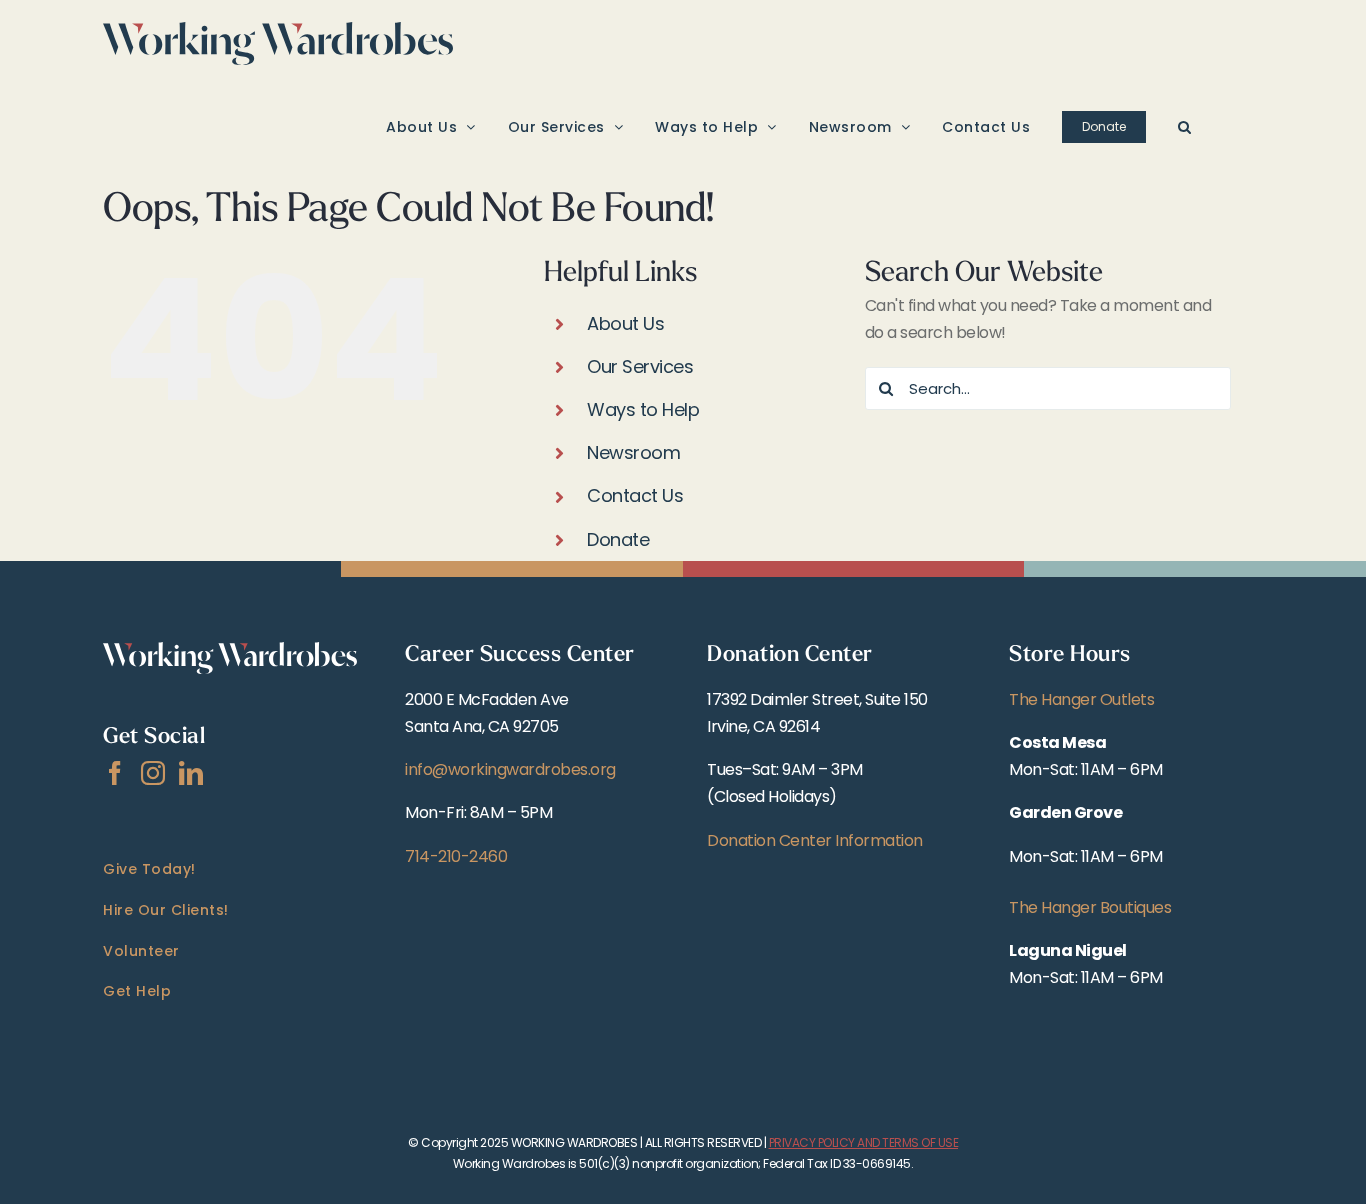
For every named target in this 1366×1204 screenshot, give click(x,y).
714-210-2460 (456, 856)
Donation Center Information (815, 840)
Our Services (640, 366)
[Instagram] (153, 773)
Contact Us (635, 495)
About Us (625, 323)
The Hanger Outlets (1081, 699)
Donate (618, 539)
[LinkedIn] (191, 773)
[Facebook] (115, 773)
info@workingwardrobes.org (510, 769)
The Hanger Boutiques (1090, 907)
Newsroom (633, 452)
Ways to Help (643, 409)
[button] (1185, 126)
